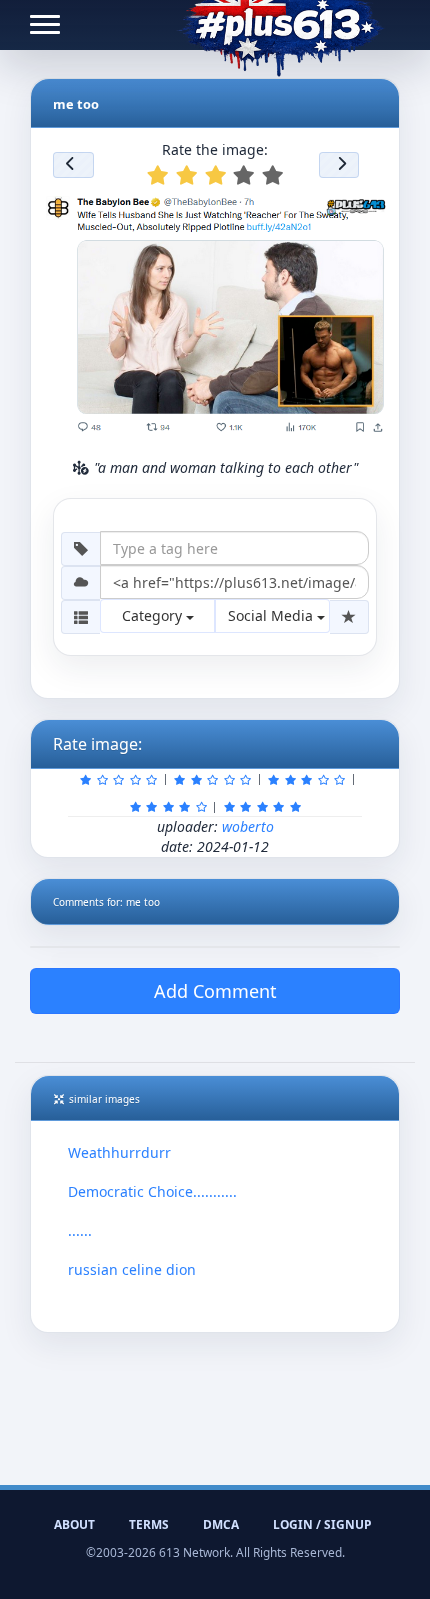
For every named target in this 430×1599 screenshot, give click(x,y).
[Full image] (368, 210)
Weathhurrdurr (119, 1152)
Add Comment (215, 991)
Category (154, 615)
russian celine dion (132, 1269)
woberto (248, 826)
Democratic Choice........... (152, 1191)
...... (80, 1230)
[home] (280, 25)
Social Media (272, 615)
